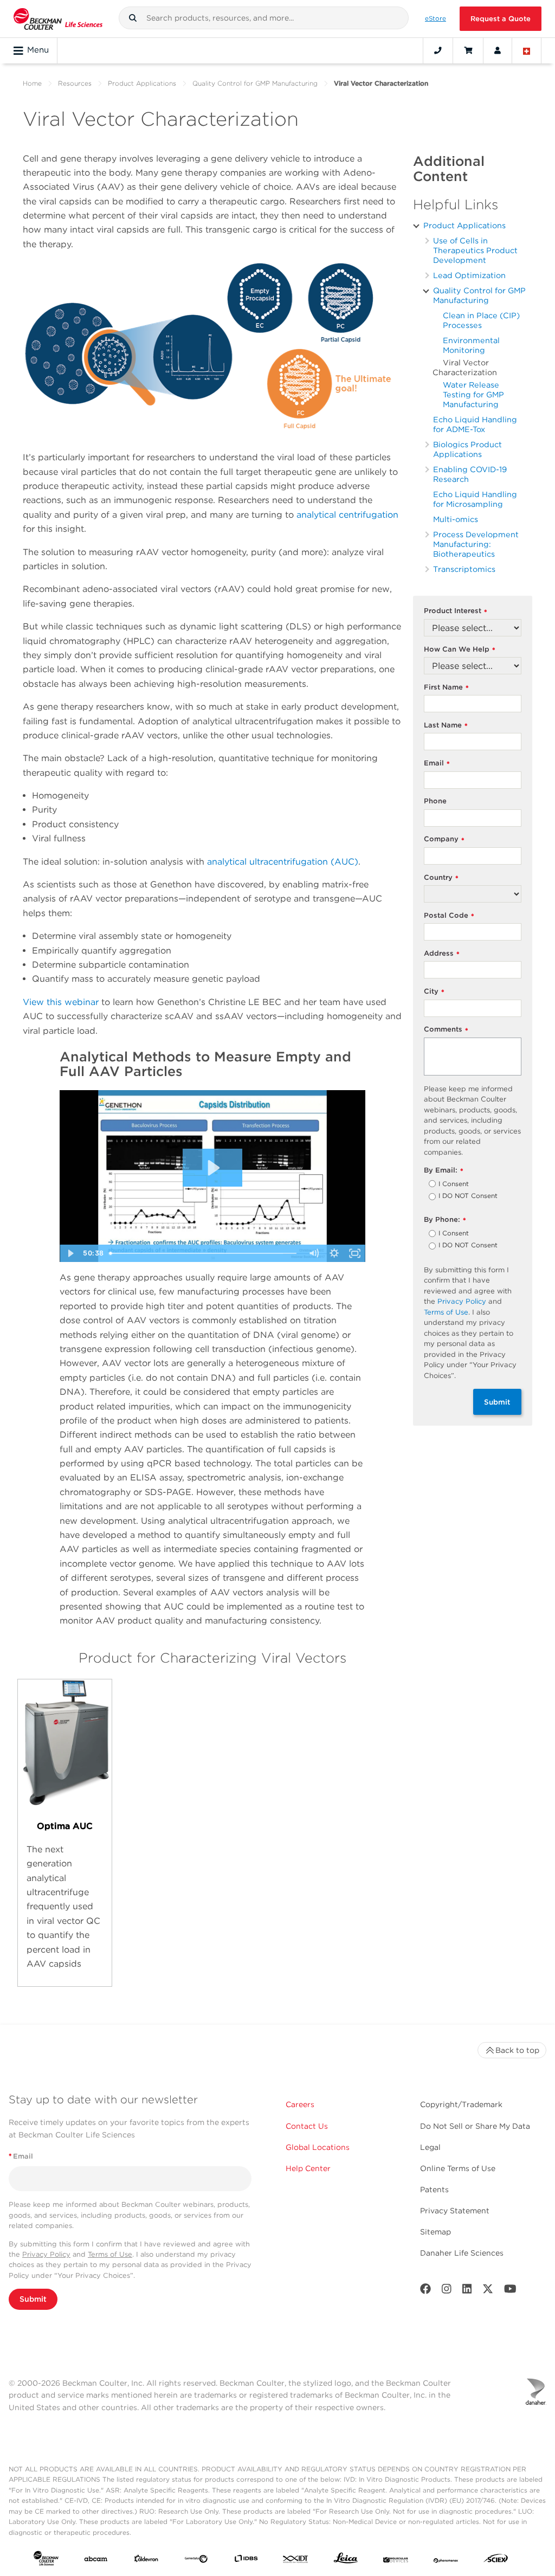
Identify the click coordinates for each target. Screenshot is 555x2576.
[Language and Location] (527, 50)
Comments (446, 1030)
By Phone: (445, 1220)
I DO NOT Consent (468, 1196)
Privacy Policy (462, 1301)
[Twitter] (488, 2291)
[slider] (204, 1253)
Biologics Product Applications (467, 449)
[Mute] (314, 1253)
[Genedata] (196, 2561)
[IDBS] (246, 2561)
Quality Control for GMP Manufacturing (255, 83)
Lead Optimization (469, 275)
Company (444, 839)
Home (32, 83)
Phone (435, 801)
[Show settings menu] (334, 1253)
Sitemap (435, 2232)
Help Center (308, 2168)
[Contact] (438, 50)
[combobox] (264, 18)
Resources (75, 83)
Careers (300, 2104)
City (434, 992)
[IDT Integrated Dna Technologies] (296, 2561)
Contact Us (307, 2126)
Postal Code (449, 916)
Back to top (517, 2050)
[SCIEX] (496, 2561)
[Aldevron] (146, 2561)
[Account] (498, 50)
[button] (133, 18)
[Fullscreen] (355, 1253)
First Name (446, 688)
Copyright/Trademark (461, 2104)
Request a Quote (501, 19)
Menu (38, 50)
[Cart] (468, 50)
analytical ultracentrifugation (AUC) (283, 862)
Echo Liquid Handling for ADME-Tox (475, 424)
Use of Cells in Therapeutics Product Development (475, 250)
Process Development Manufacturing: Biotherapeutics (476, 544)
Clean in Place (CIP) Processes (481, 320)
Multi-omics (456, 519)
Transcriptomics (464, 569)
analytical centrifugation (347, 515)
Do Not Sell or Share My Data (475, 2126)
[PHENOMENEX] (446, 2561)
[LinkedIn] (467, 2291)
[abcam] (96, 2561)
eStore (435, 18)
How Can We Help (460, 650)
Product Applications (142, 83)
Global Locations (318, 2147)
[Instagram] (447, 2291)
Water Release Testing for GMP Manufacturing (473, 394)
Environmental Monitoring (471, 345)
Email (437, 764)
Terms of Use (446, 1312)
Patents (434, 2189)
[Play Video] (70, 1253)
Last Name (446, 726)
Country (441, 878)
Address (442, 954)
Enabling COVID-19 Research (470, 474)
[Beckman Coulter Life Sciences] (58, 19)
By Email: (444, 1171)
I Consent (454, 1184)
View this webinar (61, 1002)
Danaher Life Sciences (462, 2253)
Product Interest (456, 611)
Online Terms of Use (458, 2168)
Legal (430, 2147)
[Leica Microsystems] (346, 2561)
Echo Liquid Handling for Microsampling (475, 499)
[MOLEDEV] (396, 2561)
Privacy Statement (455, 2211)
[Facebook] (425, 2291)
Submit (497, 1402)
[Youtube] (510, 2291)
